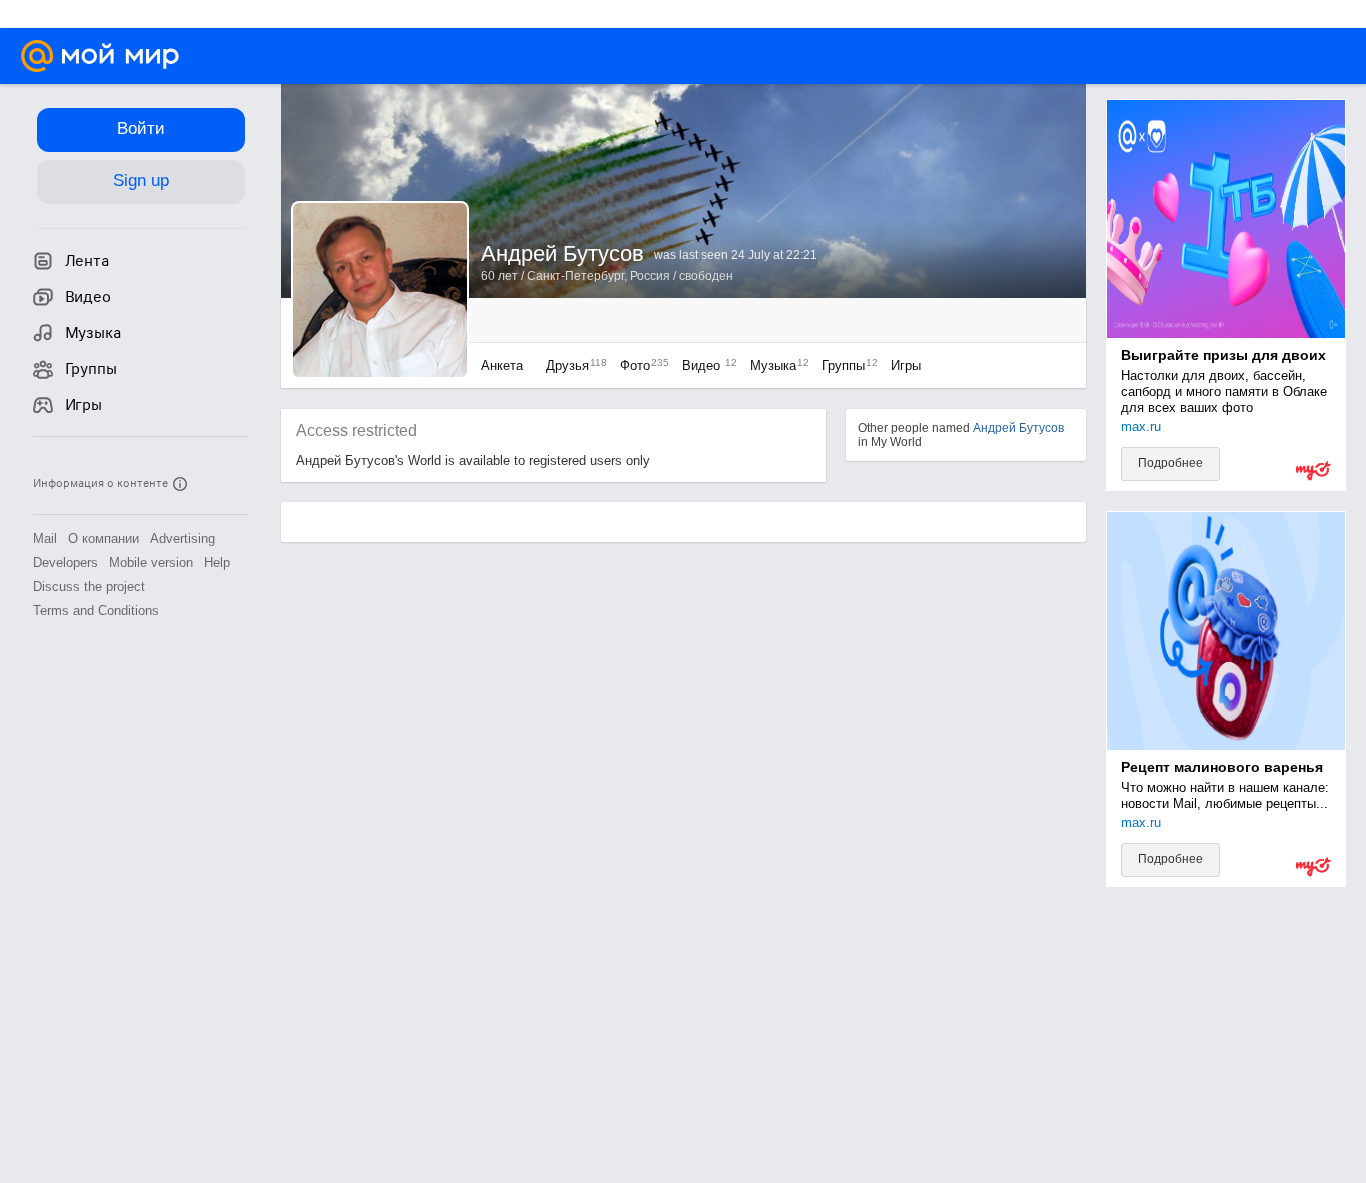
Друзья (571, 365)
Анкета (502, 365)
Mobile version (151, 562)
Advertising (182, 538)
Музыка (774, 365)
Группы (845, 365)
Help (217, 562)
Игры (906, 365)
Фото (639, 365)
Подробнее (1170, 463)
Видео (706, 365)
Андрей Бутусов (1018, 428)
